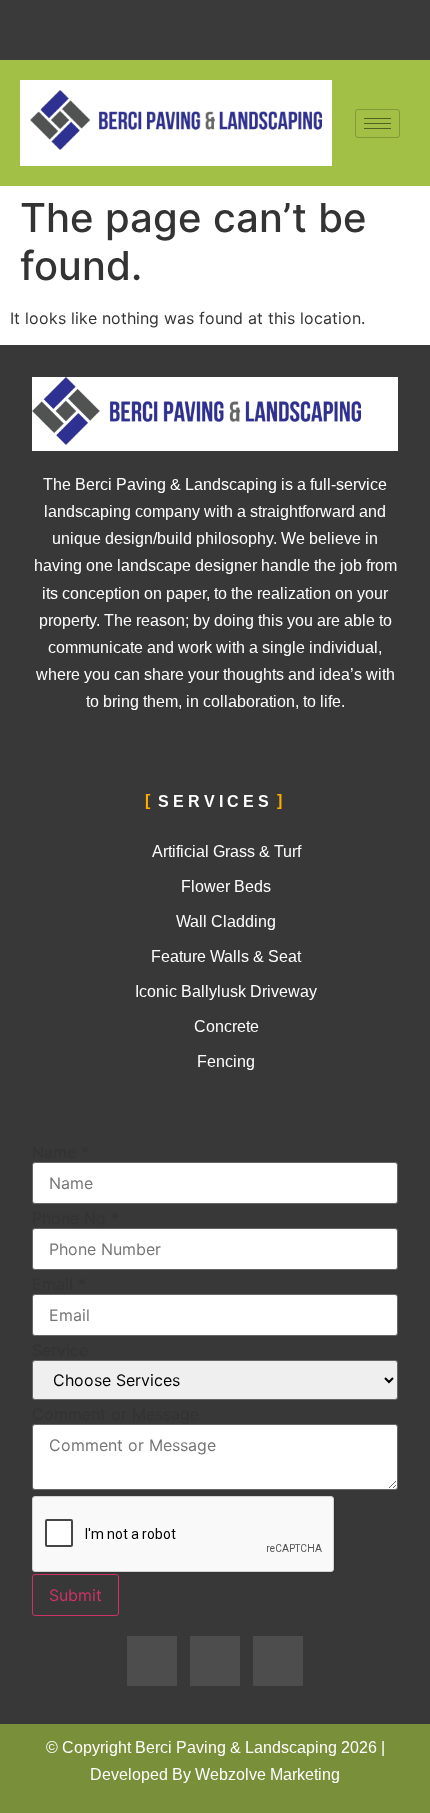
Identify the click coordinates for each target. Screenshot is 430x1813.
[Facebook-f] (152, 1661)
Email (59, 1284)
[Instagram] (278, 1661)
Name (60, 1152)
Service (60, 1350)
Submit (75, 1595)
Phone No (75, 1218)
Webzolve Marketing (267, 1774)
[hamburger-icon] (377, 123)
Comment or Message (115, 1414)
